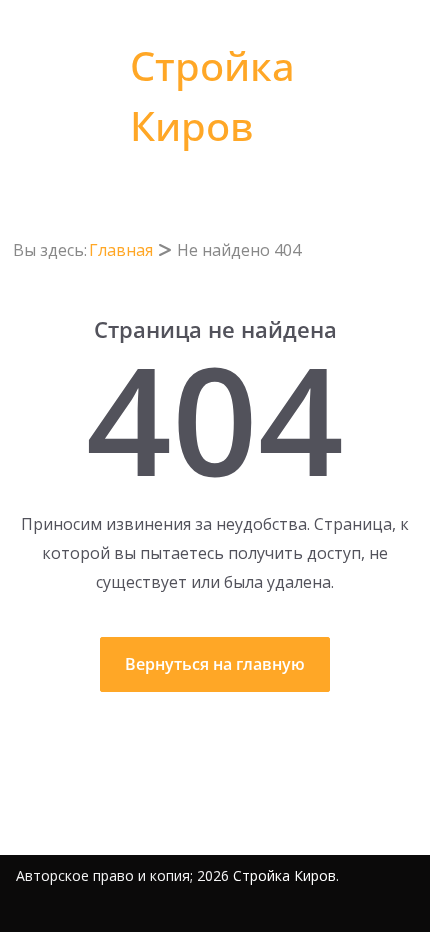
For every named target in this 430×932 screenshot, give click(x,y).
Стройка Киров (284, 875)
